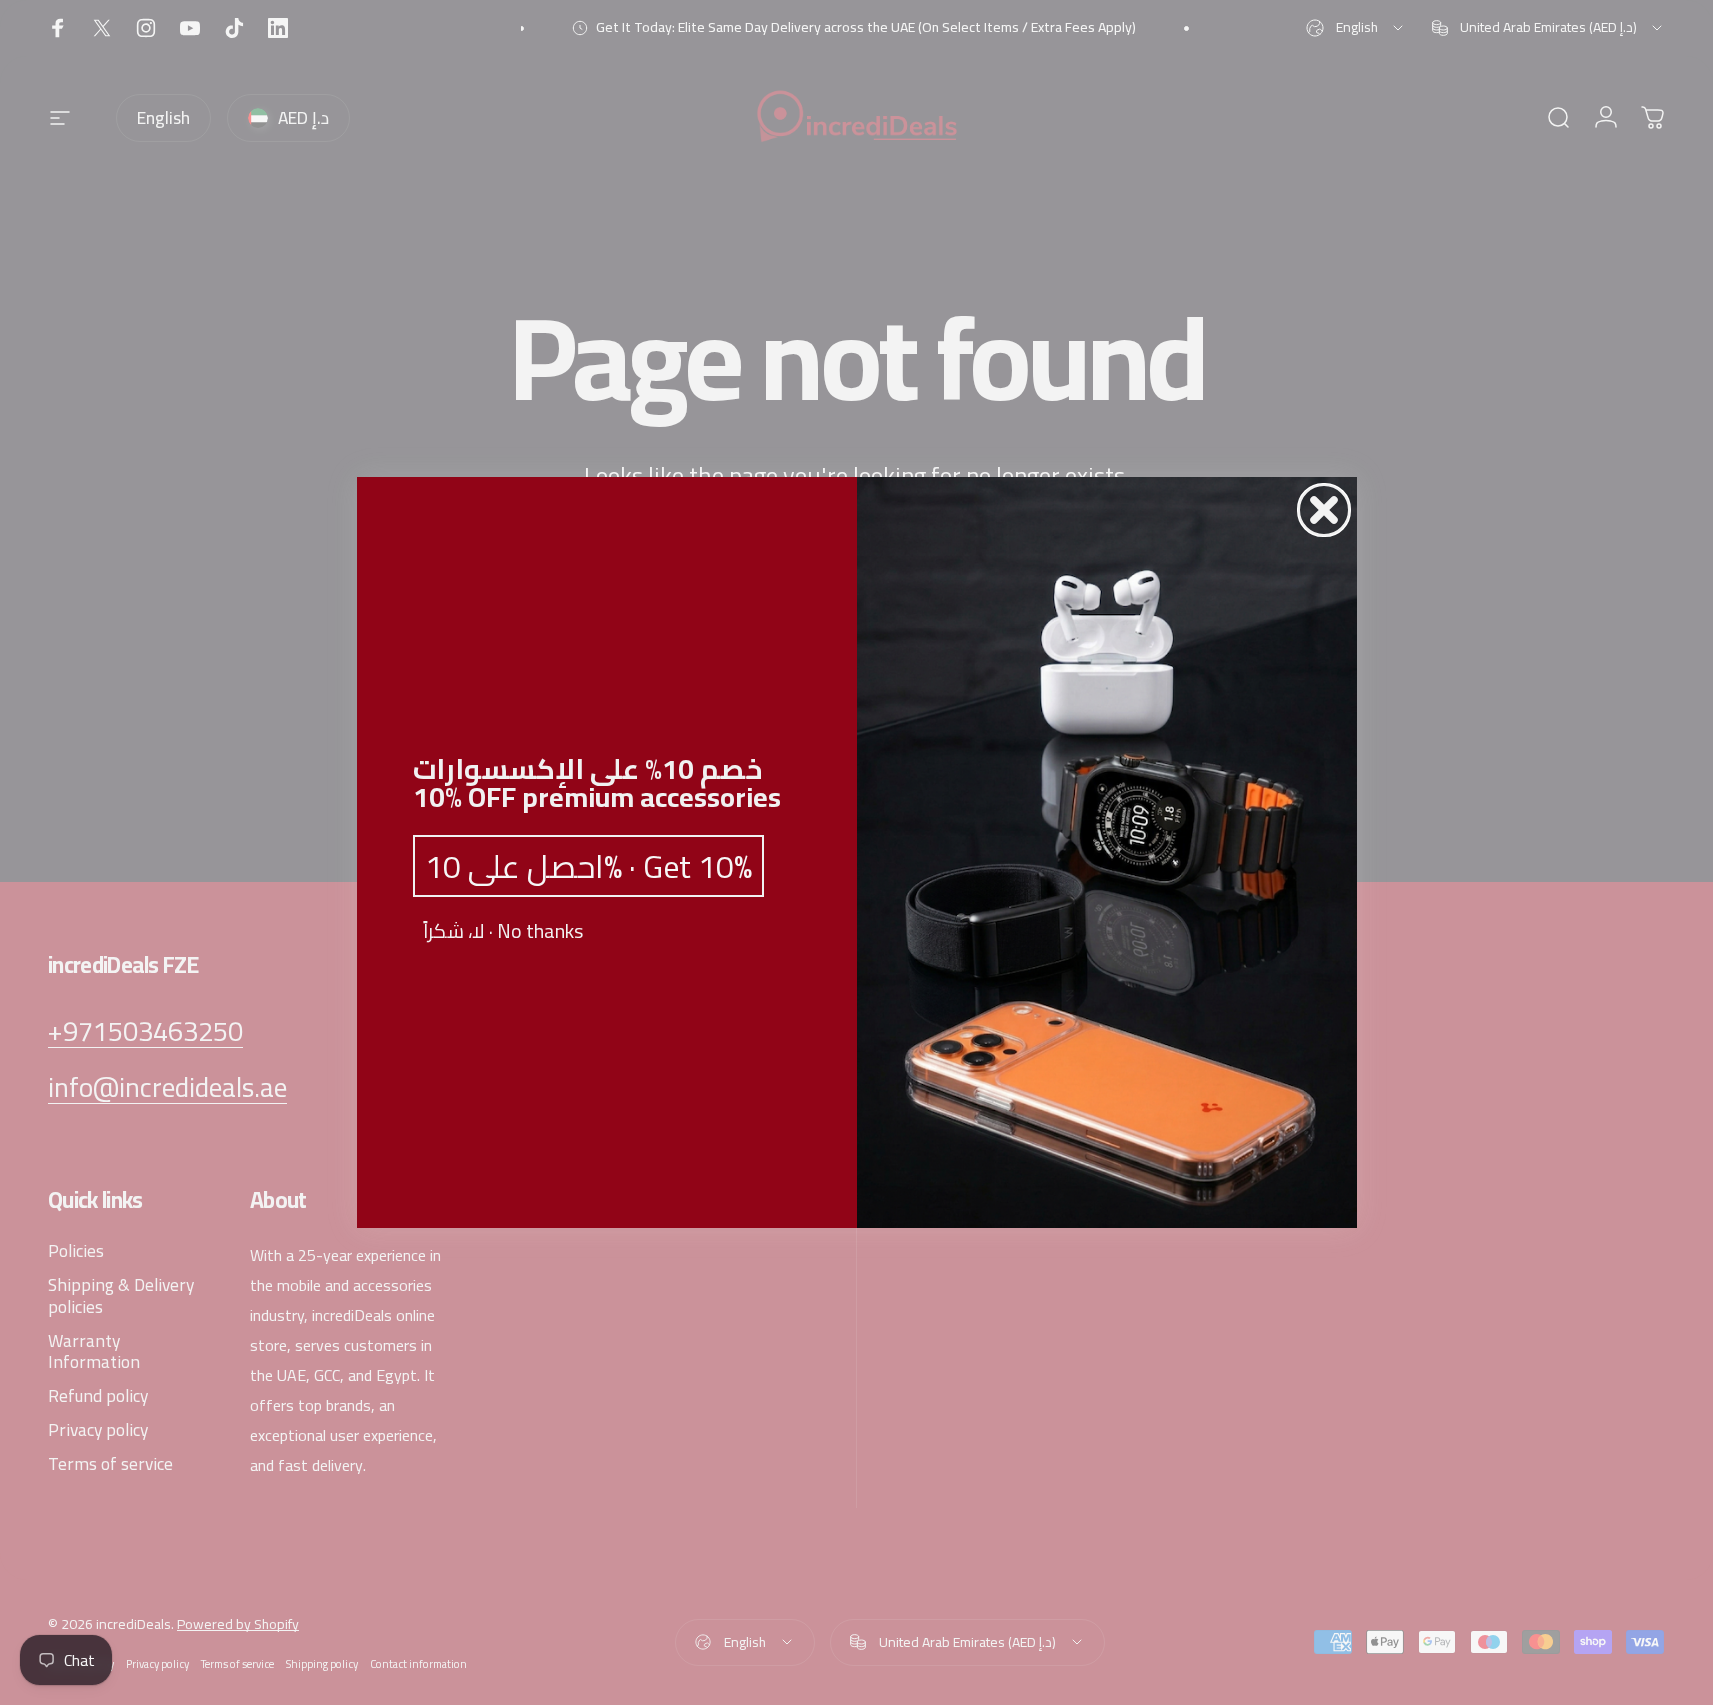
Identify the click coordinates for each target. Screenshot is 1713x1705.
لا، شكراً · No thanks (503, 931)
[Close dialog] (1324, 510)
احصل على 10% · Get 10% (588, 866)
